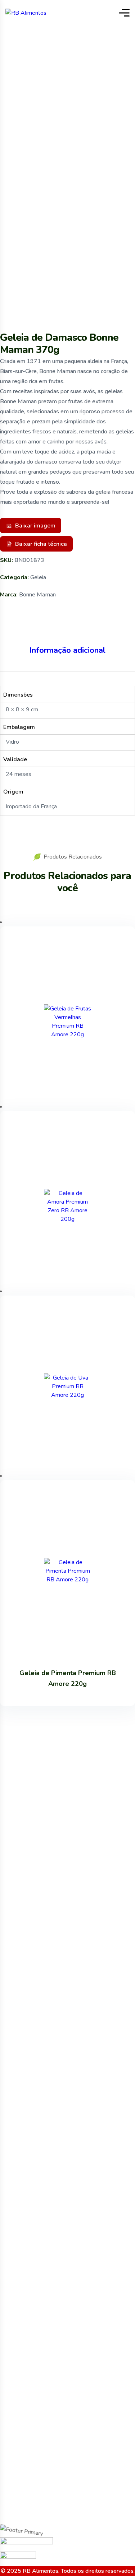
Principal (50, 61)
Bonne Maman (37, 595)
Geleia (38, 577)
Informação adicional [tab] (67, 650)
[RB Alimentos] (26, 13)
